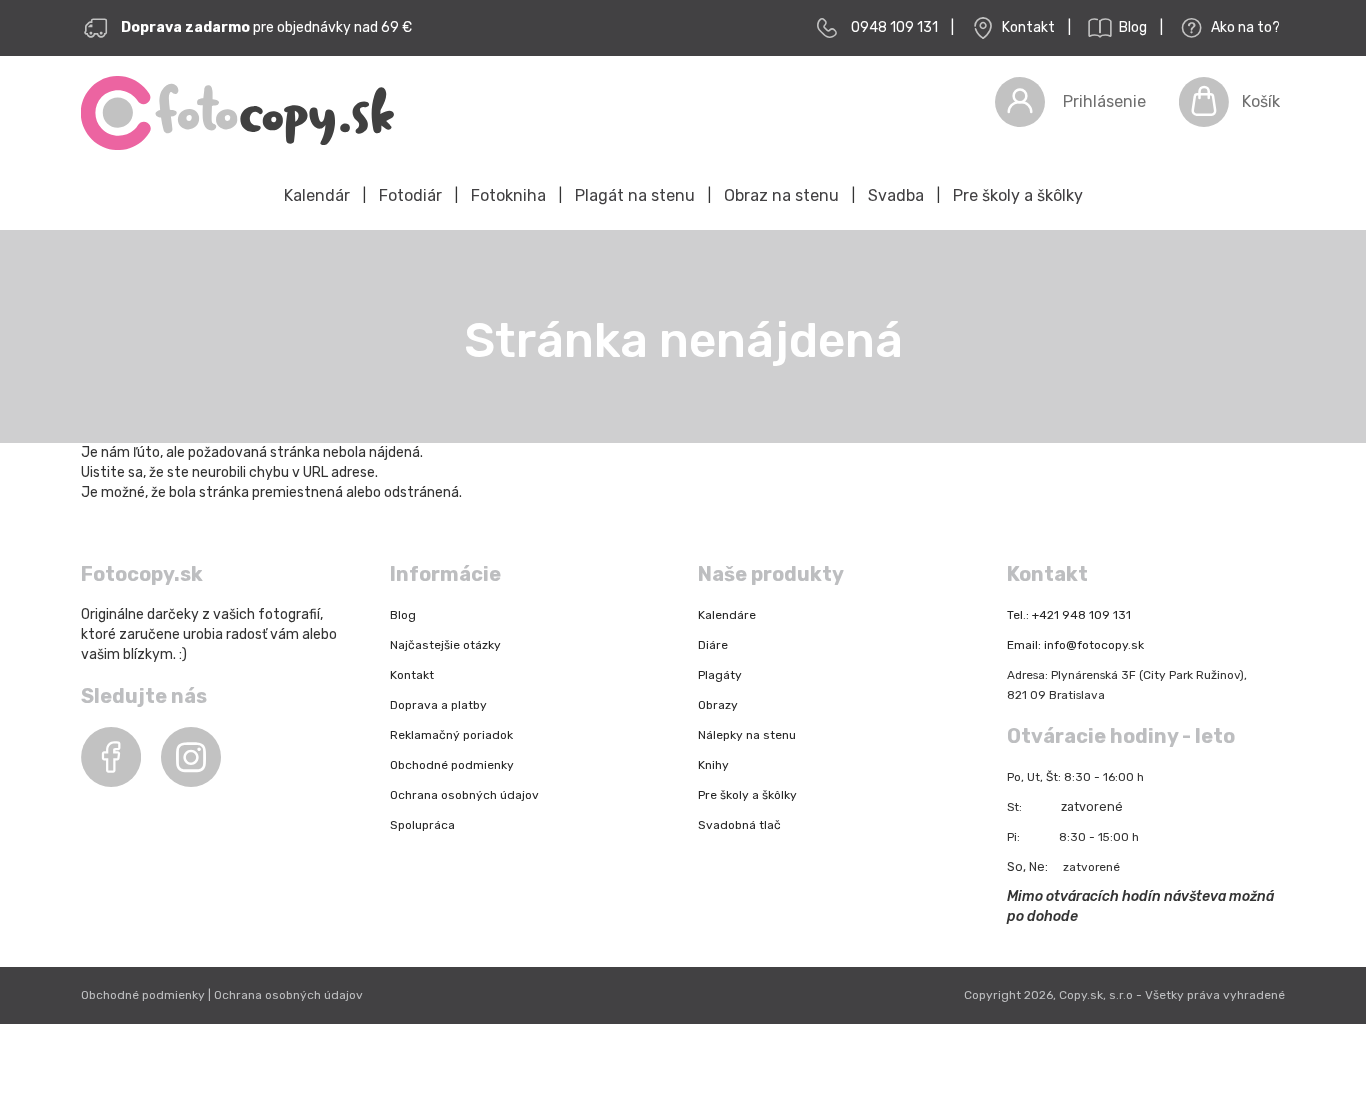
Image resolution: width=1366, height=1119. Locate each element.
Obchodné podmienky (452, 765)
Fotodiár (410, 195)
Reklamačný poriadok (451, 735)
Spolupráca (422, 825)
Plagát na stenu (635, 195)
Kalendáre (727, 615)
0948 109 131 (894, 27)
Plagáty (720, 675)
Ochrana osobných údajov (464, 795)
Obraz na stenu (781, 195)
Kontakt (1027, 27)
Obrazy (718, 705)
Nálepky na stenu (747, 735)
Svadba (896, 195)
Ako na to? (1244, 27)
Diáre (713, 645)
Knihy (713, 765)
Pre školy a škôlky (1018, 195)
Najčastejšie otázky (445, 645)
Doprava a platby (438, 705)
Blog (1131, 27)
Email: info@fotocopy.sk (1075, 645)
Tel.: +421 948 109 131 (1069, 615)
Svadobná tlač (739, 825)
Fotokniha (508, 195)
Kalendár (317, 195)
